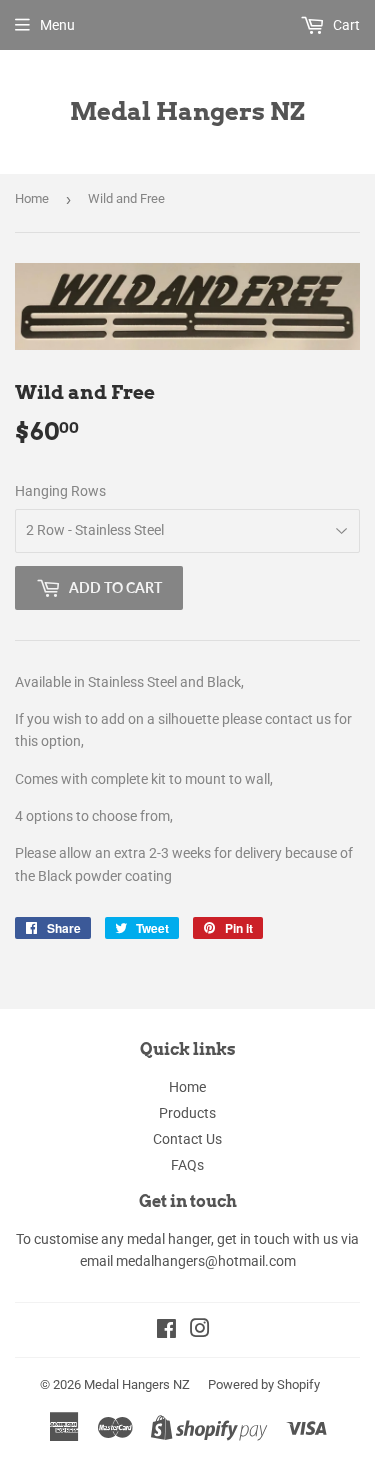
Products (187, 1113)
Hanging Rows (60, 491)
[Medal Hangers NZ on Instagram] (200, 1331)
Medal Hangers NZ (187, 111)
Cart (345, 25)
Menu (57, 25)
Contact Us (187, 1139)
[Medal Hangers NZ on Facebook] (166, 1331)
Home (32, 198)
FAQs (187, 1165)
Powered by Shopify (264, 1384)
